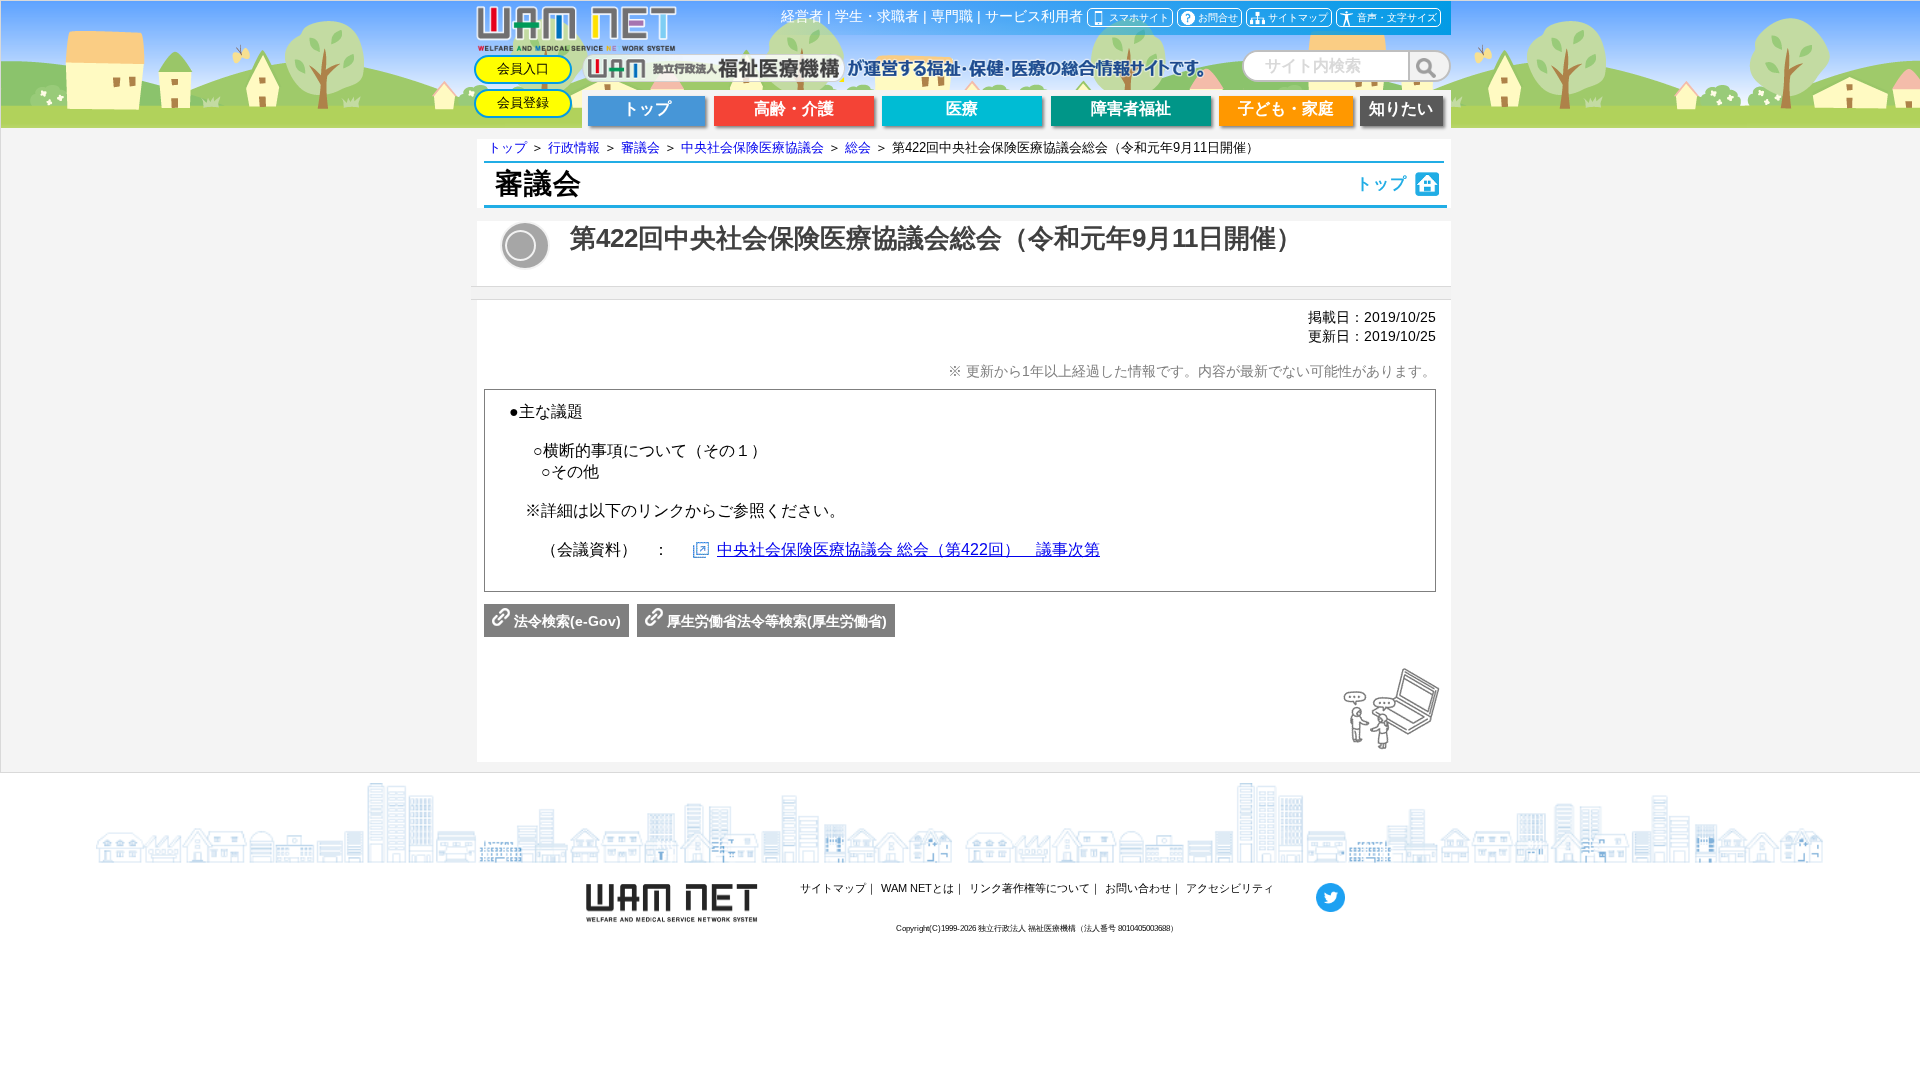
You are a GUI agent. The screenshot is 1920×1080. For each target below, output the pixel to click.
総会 (858, 147)
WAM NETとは (917, 888)
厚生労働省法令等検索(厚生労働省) (775, 621)
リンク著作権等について (1029, 888)
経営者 (802, 16)
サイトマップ (833, 888)
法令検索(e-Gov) (565, 621)
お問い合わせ (1138, 888)
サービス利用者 (1034, 16)
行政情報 (574, 147)
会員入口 (523, 68)
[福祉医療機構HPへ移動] (893, 76)
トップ (507, 147)
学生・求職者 (877, 16)
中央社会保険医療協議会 (752, 147)
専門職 (952, 16)
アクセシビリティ (1230, 888)
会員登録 (523, 102)
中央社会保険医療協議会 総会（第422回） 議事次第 (908, 549)
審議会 (640, 147)
